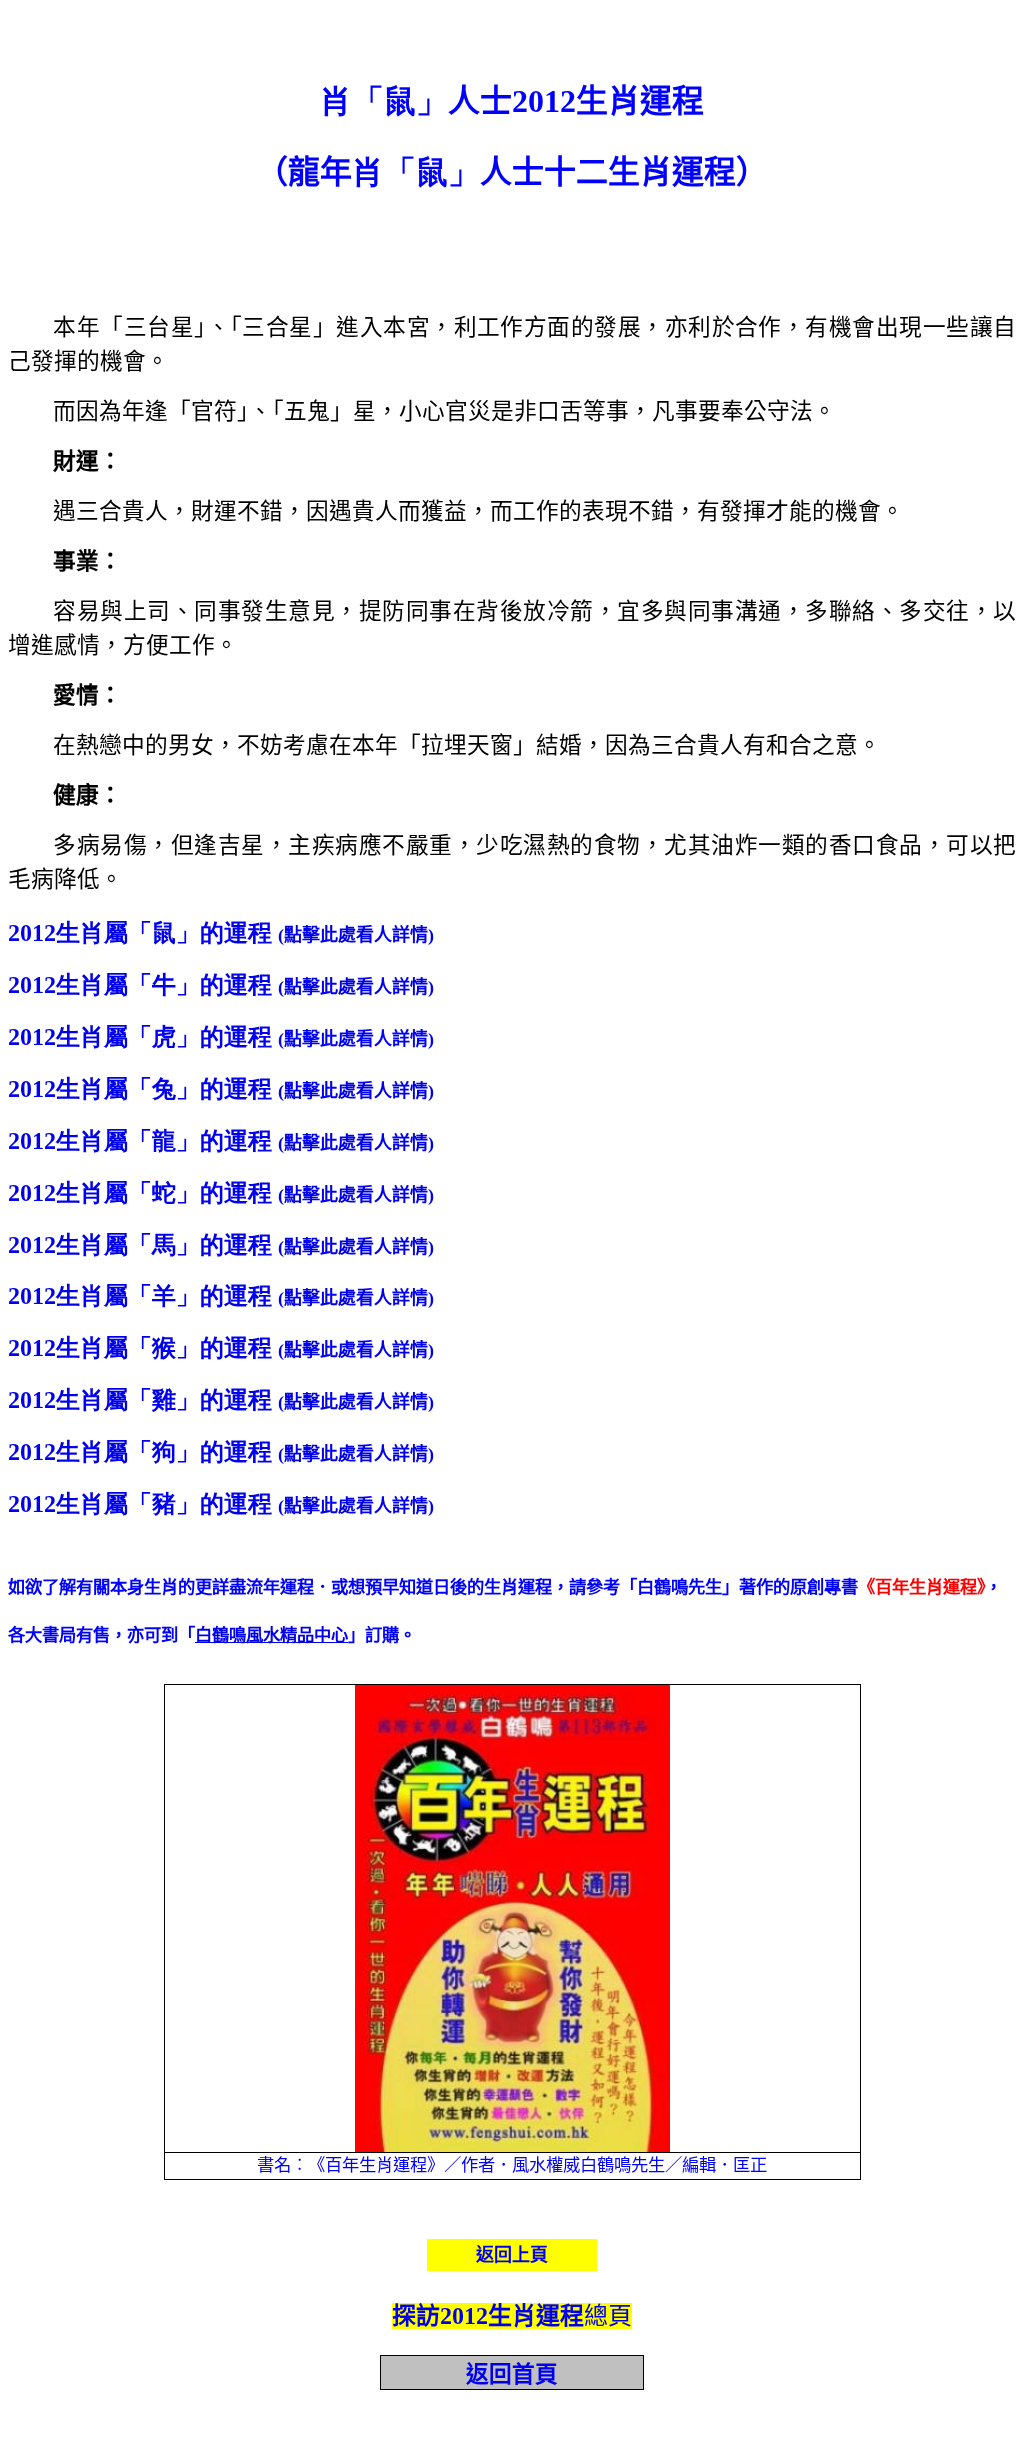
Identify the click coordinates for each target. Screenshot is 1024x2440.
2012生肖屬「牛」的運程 (140, 985)
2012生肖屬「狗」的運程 (140, 1452)
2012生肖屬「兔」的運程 (140, 1089)
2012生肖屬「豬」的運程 (140, 1504)
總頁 (512, 2316)
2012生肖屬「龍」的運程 (140, 1141)
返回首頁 (512, 2374)
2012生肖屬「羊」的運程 (140, 1296)
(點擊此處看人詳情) (356, 935)
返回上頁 (512, 2255)
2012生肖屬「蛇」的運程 (140, 1193)
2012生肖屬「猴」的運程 (140, 1348)
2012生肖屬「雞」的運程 (140, 1400)
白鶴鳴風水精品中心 (271, 1635)
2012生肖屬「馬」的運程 (140, 1245)
